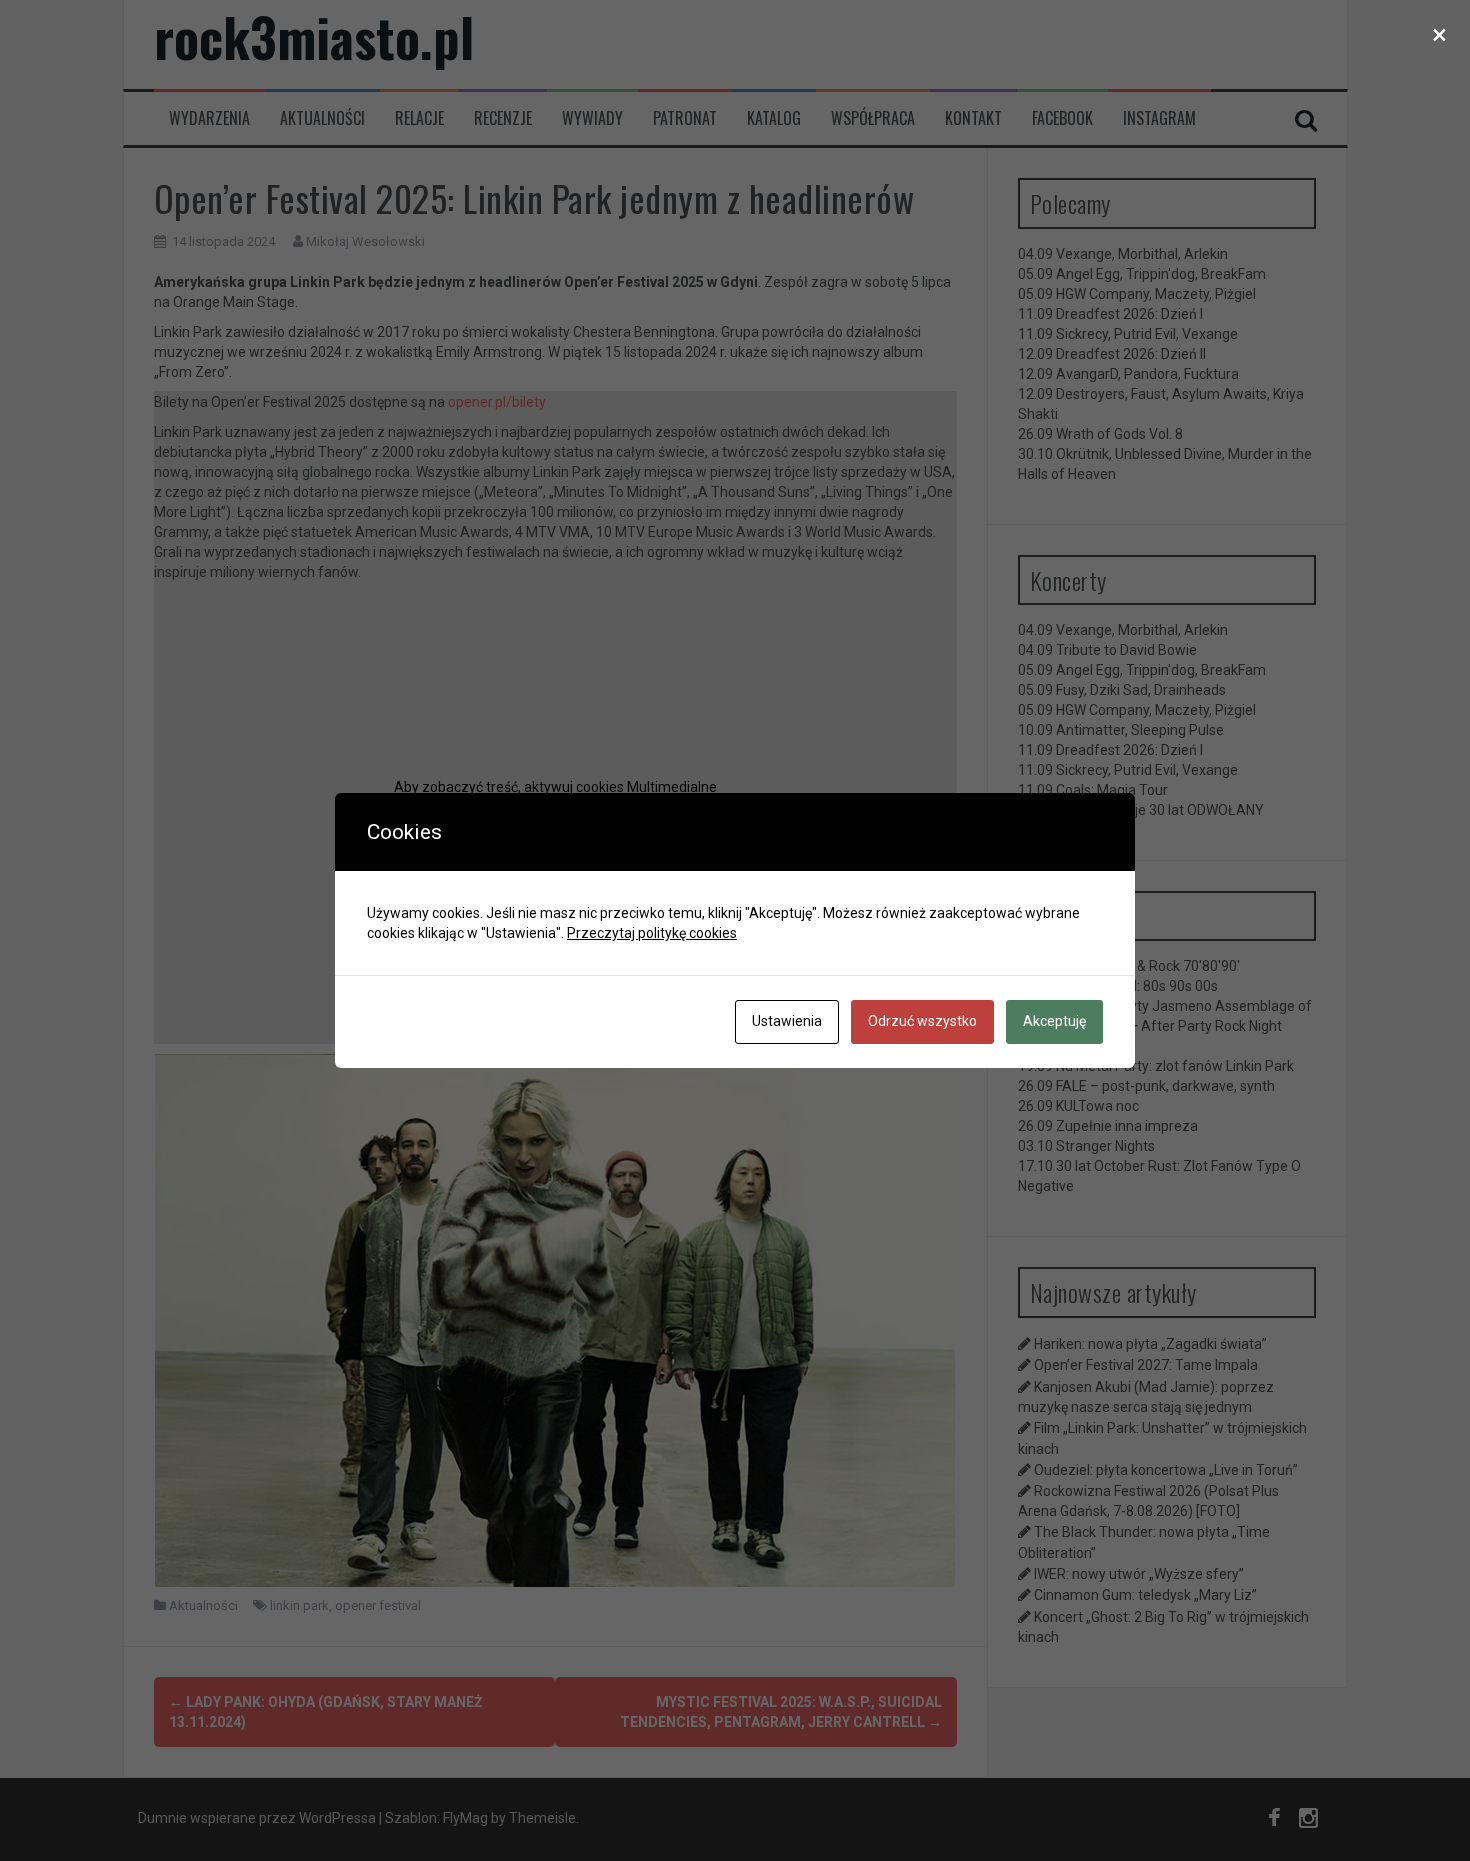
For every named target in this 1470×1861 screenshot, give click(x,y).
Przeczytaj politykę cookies (652, 933)
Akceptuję (1054, 1021)
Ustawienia (787, 1021)
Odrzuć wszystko (922, 1021)
